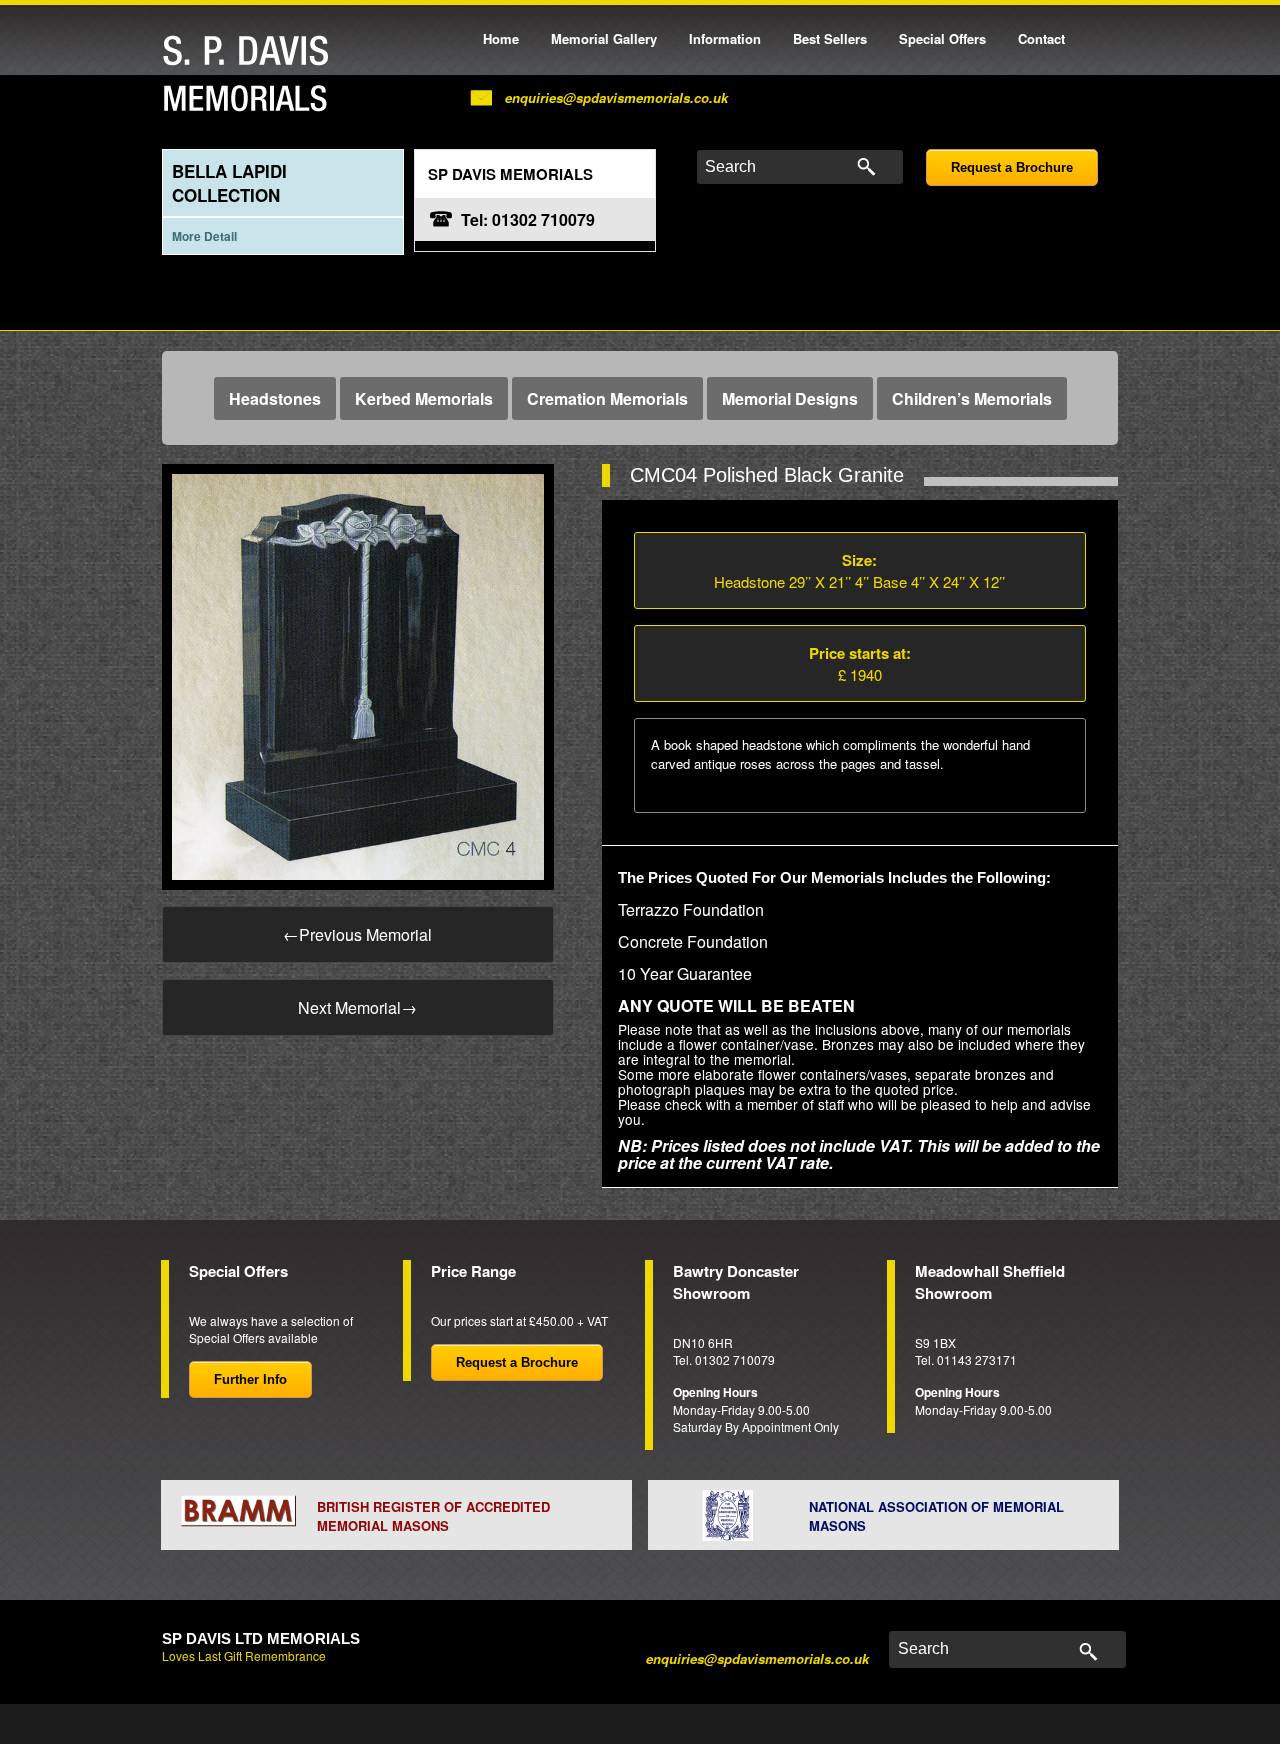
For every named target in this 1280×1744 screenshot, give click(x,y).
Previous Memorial (357, 934)
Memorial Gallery (604, 38)
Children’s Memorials (972, 398)
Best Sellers (830, 38)
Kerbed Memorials (424, 398)
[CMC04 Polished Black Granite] (358, 674)
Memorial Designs (790, 398)
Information (725, 38)
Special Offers (942, 38)
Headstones (275, 398)
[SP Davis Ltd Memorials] (251, 74)
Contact (1041, 38)
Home (501, 38)
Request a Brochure (1012, 167)
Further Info (250, 1379)
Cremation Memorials (607, 398)
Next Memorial (357, 1007)
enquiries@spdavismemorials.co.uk (616, 97)
